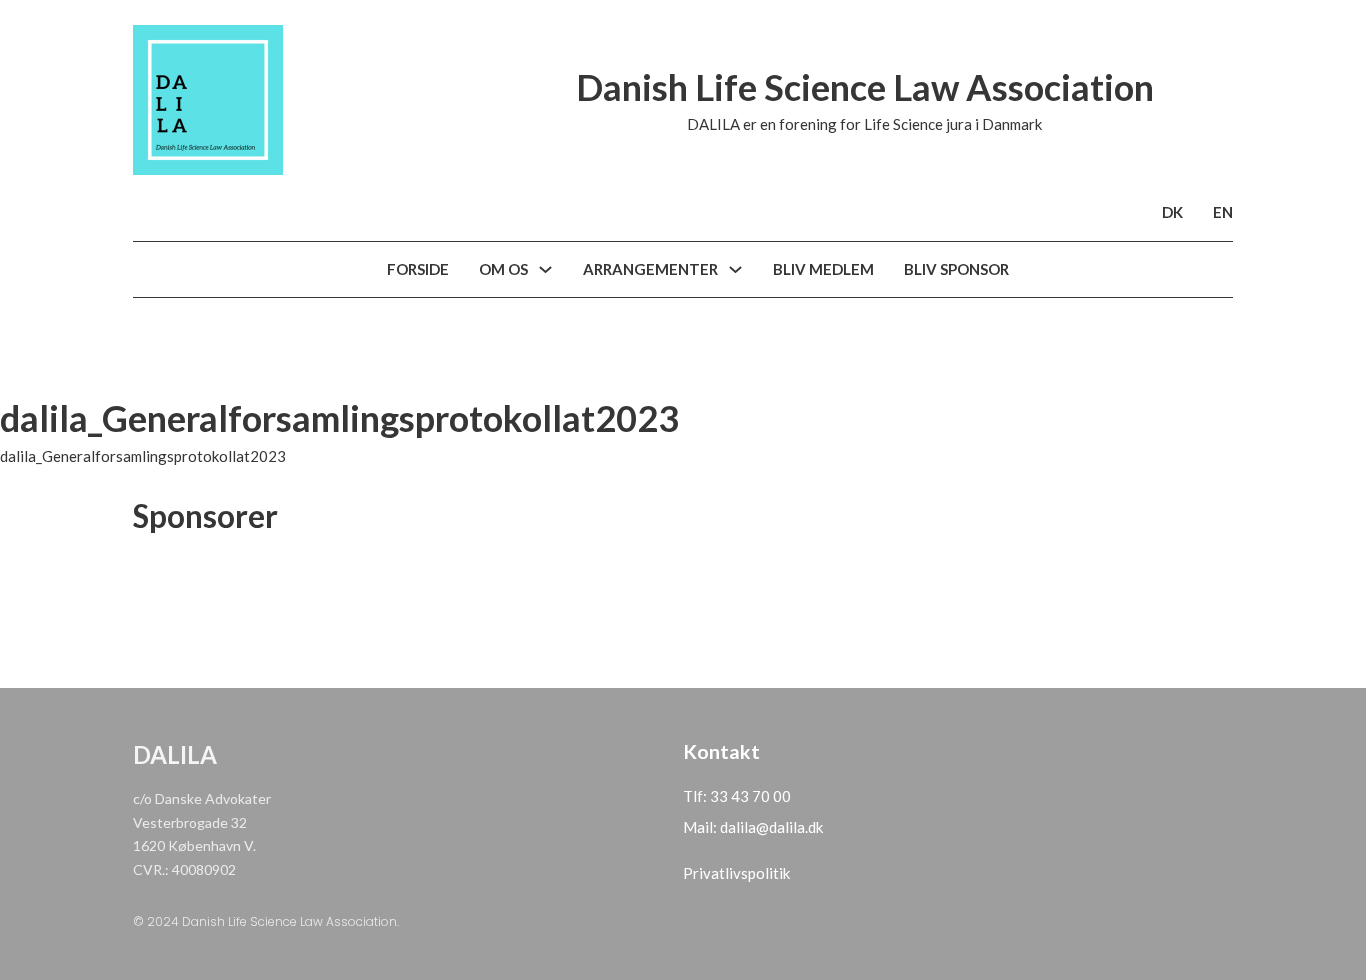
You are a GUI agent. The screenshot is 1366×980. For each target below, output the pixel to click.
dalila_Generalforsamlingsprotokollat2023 (143, 456)
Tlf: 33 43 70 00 (737, 796)
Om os (503, 269)
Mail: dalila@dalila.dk (753, 827)
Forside (418, 269)
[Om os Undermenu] (545, 269)
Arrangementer (650, 269)
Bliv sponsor (956, 269)
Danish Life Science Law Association (865, 87)
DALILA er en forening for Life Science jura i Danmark (864, 124)
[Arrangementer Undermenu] (735, 269)
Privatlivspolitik (736, 873)
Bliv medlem (823, 269)
